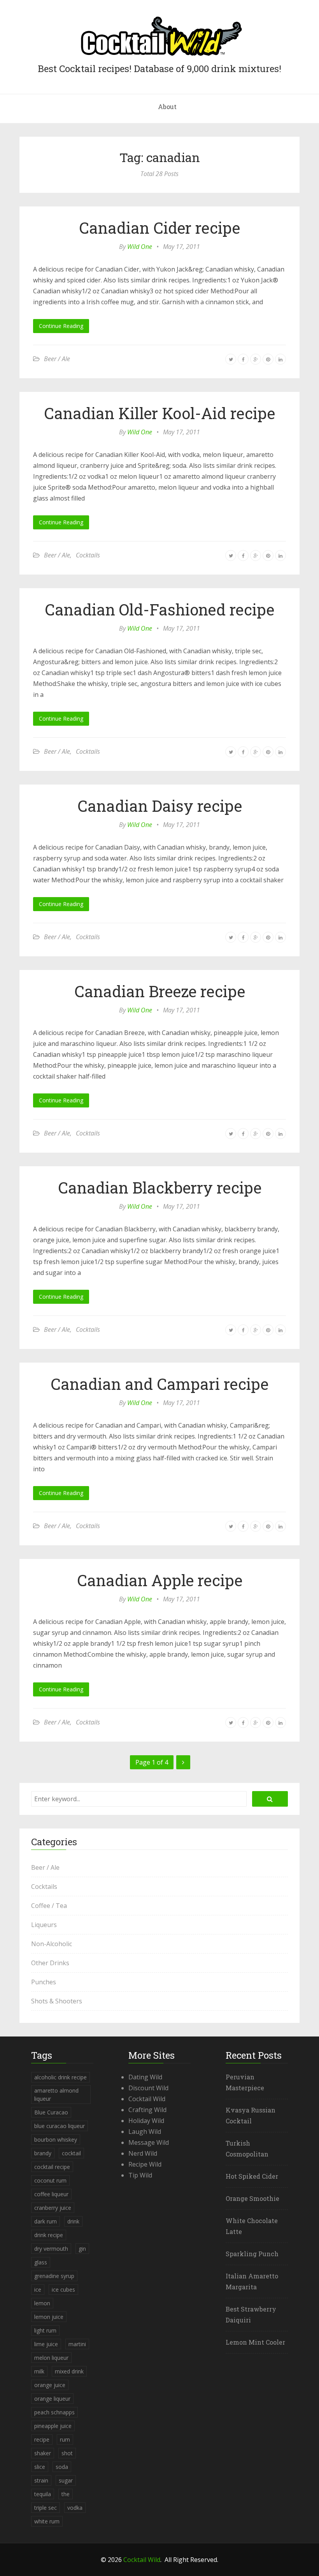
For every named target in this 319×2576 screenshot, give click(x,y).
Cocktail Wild (147, 2099)
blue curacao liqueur (60, 2126)
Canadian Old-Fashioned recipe (159, 609)
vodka (75, 2508)
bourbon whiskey (56, 2140)
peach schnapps (54, 2412)
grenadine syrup (54, 2276)
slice (40, 2467)
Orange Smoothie (252, 2198)
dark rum (46, 2221)
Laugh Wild (145, 2132)
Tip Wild (140, 2175)
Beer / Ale (57, 359)
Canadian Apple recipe (160, 1580)
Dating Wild (145, 2077)
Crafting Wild (147, 2110)
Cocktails (88, 555)
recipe (42, 2439)
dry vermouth (51, 2249)
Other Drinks (50, 1963)
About (167, 107)
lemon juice (49, 2317)
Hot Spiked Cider (252, 2176)
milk (39, 2371)
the (66, 2494)
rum (65, 2439)
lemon (42, 2303)
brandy (43, 2153)
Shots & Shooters (57, 2001)
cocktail (71, 2153)
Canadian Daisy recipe (160, 806)
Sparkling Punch (252, 2254)
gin (82, 2249)
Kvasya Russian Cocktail (251, 2115)
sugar (66, 2480)
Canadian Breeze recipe (160, 991)
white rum (47, 2521)
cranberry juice (53, 2208)
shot (67, 2453)
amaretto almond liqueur (56, 2095)
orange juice (50, 2385)
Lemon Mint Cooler (255, 2342)
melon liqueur (51, 2358)
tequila (43, 2494)
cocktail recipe (52, 2167)
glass (41, 2262)
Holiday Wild (146, 2121)
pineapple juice (53, 2426)
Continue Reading (61, 326)
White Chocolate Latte (252, 2226)
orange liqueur (52, 2399)
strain (41, 2480)
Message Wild (149, 2142)
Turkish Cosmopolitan (247, 2148)
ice (38, 2289)
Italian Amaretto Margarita (252, 2281)
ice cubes (63, 2289)
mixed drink (69, 2371)
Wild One (140, 247)
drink (73, 2221)
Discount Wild (148, 2088)
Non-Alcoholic (52, 1944)
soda (62, 2467)
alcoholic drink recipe (60, 2077)
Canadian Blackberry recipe (160, 1187)
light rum (45, 2330)
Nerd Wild (143, 2153)
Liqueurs (44, 1925)
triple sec (46, 2508)
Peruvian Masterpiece (245, 2082)
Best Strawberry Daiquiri (251, 2314)
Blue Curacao (51, 2112)
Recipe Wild (145, 2164)
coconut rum (50, 2180)
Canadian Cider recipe (159, 228)
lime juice (46, 2344)
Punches (44, 1982)
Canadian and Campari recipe (159, 1384)
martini (77, 2344)
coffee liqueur (51, 2194)
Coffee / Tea (49, 1906)
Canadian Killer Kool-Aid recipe (159, 413)
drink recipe (49, 2235)
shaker (43, 2453)
